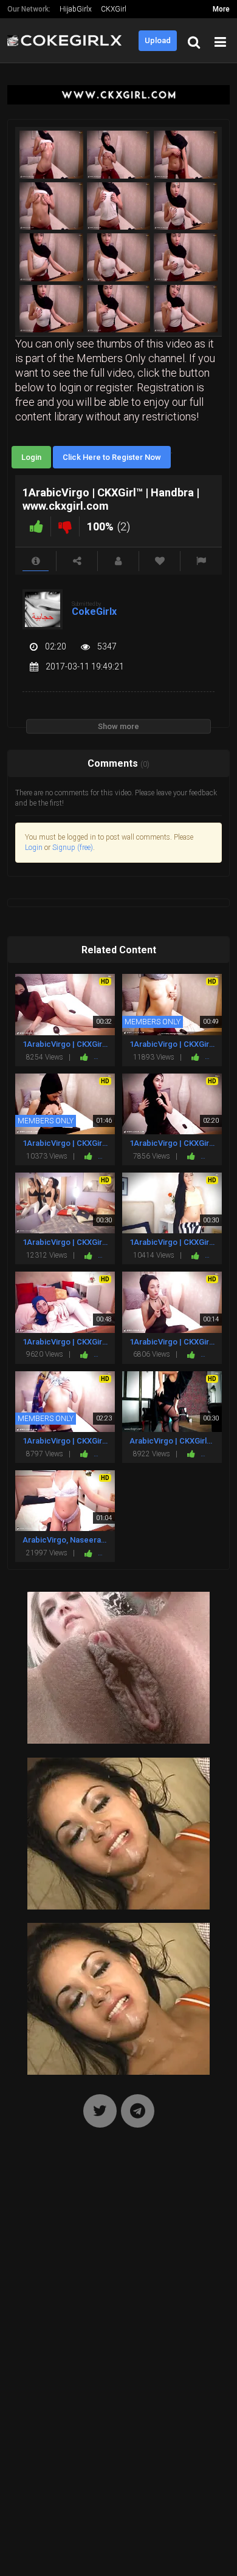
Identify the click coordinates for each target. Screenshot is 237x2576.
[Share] (77, 561)
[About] (36, 561)
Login (31, 457)
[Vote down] (65, 526)
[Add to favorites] (160, 561)
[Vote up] (36, 526)
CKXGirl (114, 9)
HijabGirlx (76, 9)
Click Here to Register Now (112, 457)
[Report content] (201, 561)
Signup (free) (73, 848)
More (221, 9)
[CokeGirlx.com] (68, 40)
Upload (158, 40)
